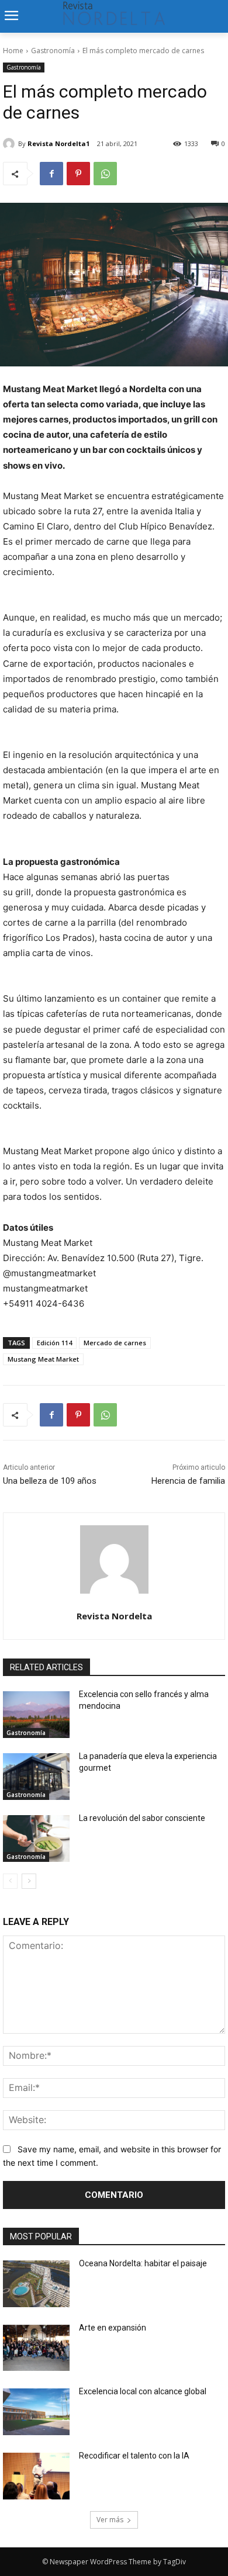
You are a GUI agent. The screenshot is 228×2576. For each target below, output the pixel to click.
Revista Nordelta (114, 1616)
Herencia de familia (188, 1481)
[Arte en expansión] (36, 2348)
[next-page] (29, 1881)
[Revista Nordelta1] (11, 144)
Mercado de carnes (115, 1343)
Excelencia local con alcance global (143, 2391)
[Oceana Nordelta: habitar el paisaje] (36, 2284)
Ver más (110, 2520)
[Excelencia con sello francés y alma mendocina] (36, 1715)
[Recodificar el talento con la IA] (36, 2476)
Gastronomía (53, 51)
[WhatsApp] (105, 174)
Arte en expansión (113, 2328)
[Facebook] (51, 174)
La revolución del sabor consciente (142, 1818)
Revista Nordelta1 (58, 143)
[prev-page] (10, 1881)
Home (13, 51)
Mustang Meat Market (43, 1359)
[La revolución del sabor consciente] (36, 1838)
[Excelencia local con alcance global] (36, 2412)
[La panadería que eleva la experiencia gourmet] (36, 1777)
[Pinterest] (78, 174)
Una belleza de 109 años (50, 1481)
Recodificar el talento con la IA (135, 2456)
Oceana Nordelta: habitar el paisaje (143, 2263)
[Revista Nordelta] (114, 1559)
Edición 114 (54, 1343)
